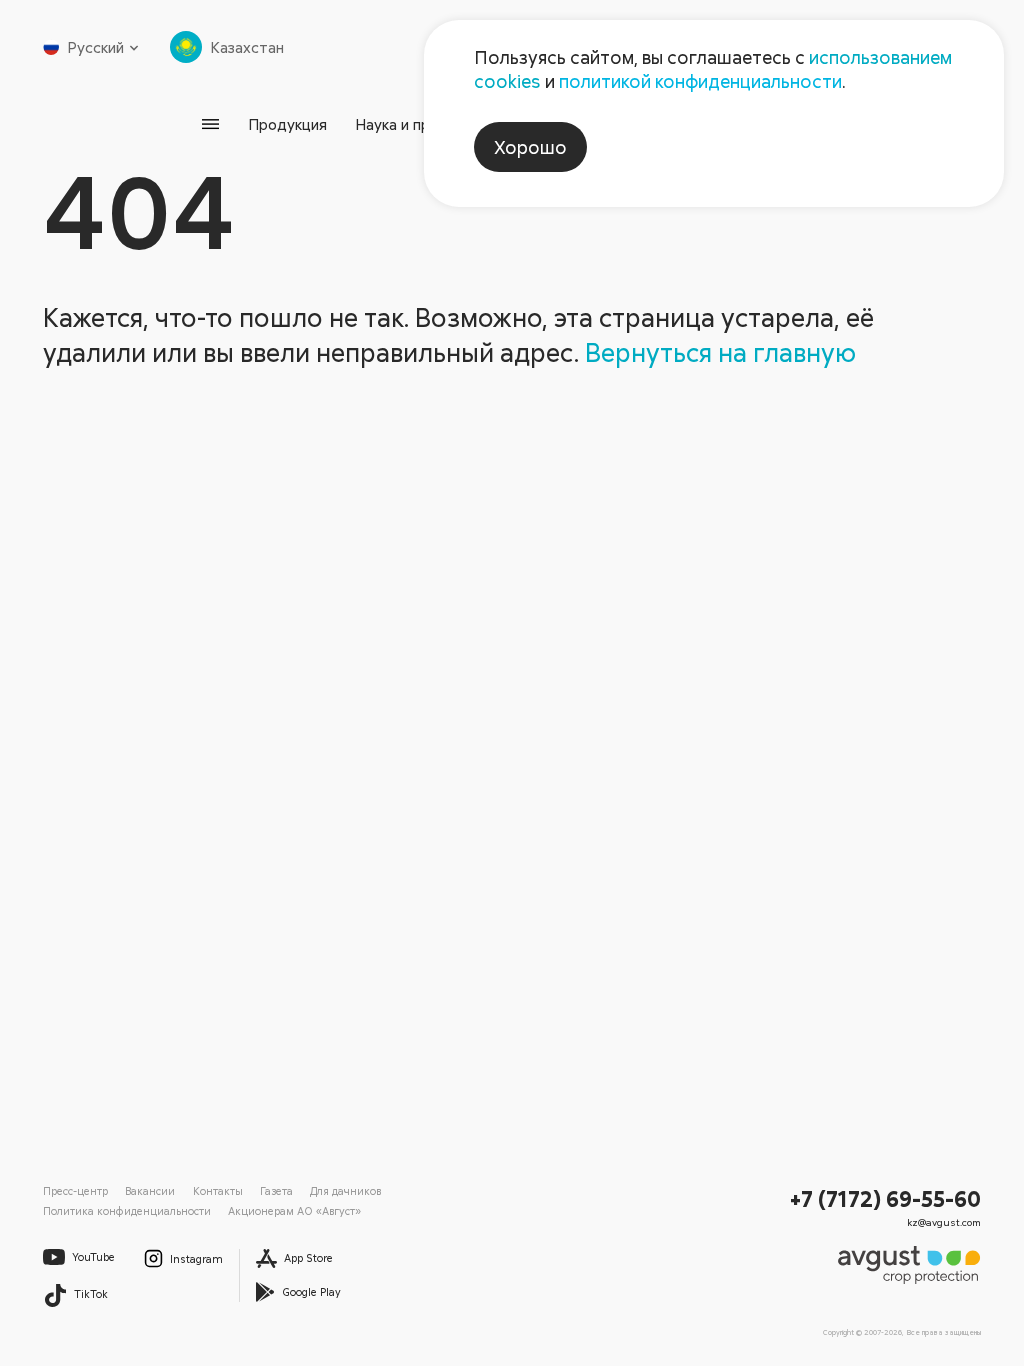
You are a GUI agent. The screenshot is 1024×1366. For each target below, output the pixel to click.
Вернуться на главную (720, 352)
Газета (276, 1190)
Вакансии (150, 1190)
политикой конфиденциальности (700, 81)
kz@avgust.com (944, 1222)
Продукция (287, 124)
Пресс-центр (75, 1190)
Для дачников (345, 1190)
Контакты (218, 1190)
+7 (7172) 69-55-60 (885, 1198)
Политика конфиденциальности (127, 1210)
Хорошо (530, 147)
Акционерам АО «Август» (294, 1210)
